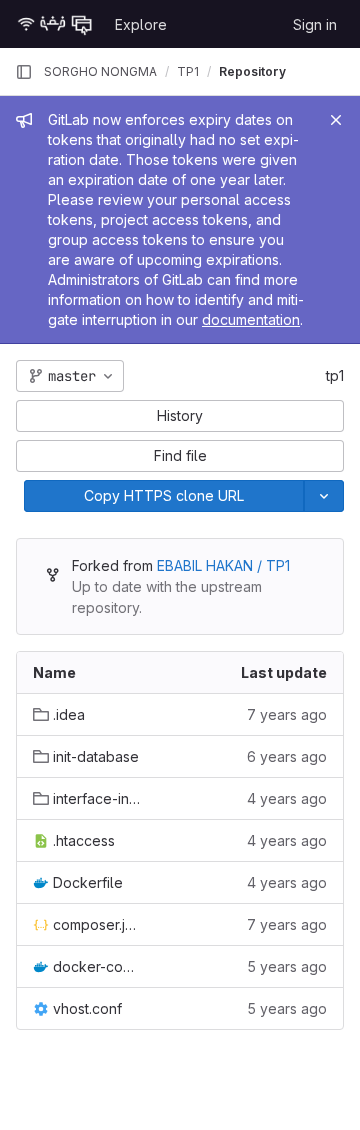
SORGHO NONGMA (100, 71)
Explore (141, 24)
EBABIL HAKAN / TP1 (223, 565)
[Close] (336, 120)
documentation (251, 319)
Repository (252, 71)
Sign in (315, 24)
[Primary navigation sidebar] (24, 72)
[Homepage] (55, 24)
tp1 (335, 375)
